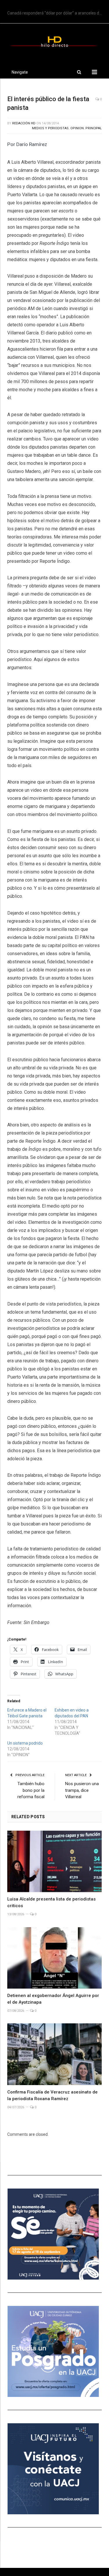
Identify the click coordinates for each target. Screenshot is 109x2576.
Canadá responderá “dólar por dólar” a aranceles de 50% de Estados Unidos (56, 13)
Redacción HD (24, 123)
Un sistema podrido (25, 1743)
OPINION (77, 128)
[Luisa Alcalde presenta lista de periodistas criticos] (54, 1862)
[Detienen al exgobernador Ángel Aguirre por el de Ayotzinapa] (54, 1958)
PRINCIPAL (94, 128)
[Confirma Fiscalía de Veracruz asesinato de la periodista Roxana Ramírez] (54, 2054)
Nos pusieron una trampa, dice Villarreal (82, 1790)
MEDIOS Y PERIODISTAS (50, 128)
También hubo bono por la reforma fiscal (31, 1790)
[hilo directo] (54, 41)
